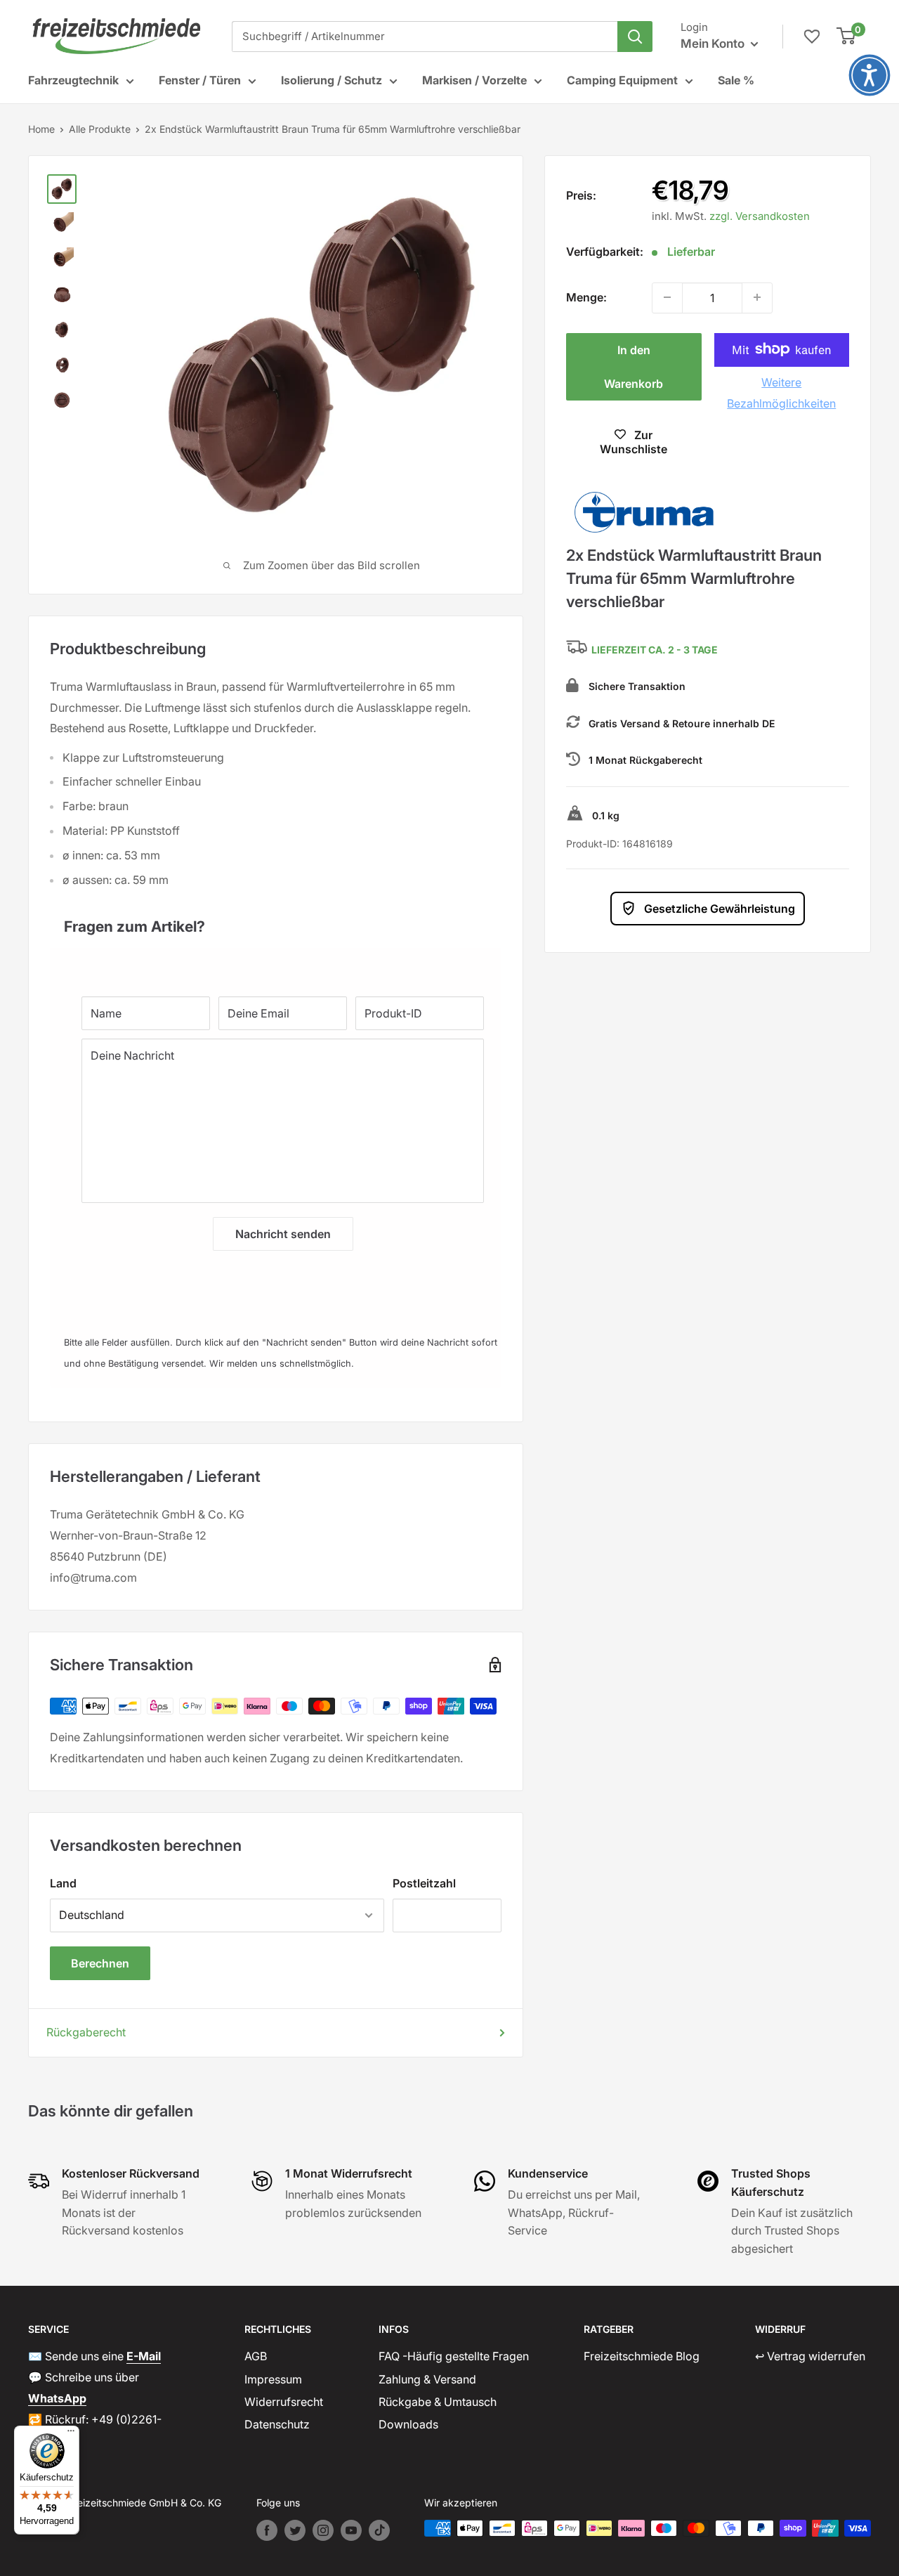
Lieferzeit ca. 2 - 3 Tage (655, 650)
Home (41, 129)
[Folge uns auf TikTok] (379, 2530)
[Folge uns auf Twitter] (295, 2530)
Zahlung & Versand (427, 2379)
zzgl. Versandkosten (760, 215)
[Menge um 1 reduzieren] (667, 297)
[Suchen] (635, 37)
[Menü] (71, 2434)
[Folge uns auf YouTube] (351, 2530)
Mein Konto (714, 44)
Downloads (408, 2424)
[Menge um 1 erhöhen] (757, 297)
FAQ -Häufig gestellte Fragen (454, 2356)
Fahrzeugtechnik (73, 80)
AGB (256, 2356)
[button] (870, 75)
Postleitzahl (424, 1883)
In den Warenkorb (634, 366)
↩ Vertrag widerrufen (810, 2356)
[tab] (276, 919)
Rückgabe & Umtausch (438, 2402)
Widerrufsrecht (284, 2402)
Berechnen (100, 1963)
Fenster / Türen (200, 80)
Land (63, 1883)
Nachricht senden (283, 1234)
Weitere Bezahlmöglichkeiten (781, 392)
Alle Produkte (100, 129)
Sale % (736, 80)
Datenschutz (277, 2424)
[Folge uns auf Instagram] (323, 2530)
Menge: (586, 297)
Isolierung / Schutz (332, 80)
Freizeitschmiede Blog (642, 2356)
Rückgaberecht (86, 2032)
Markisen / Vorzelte (474, 80)
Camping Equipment (622, 80)
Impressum (273, 2379)
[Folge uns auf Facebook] (267, 2530)
